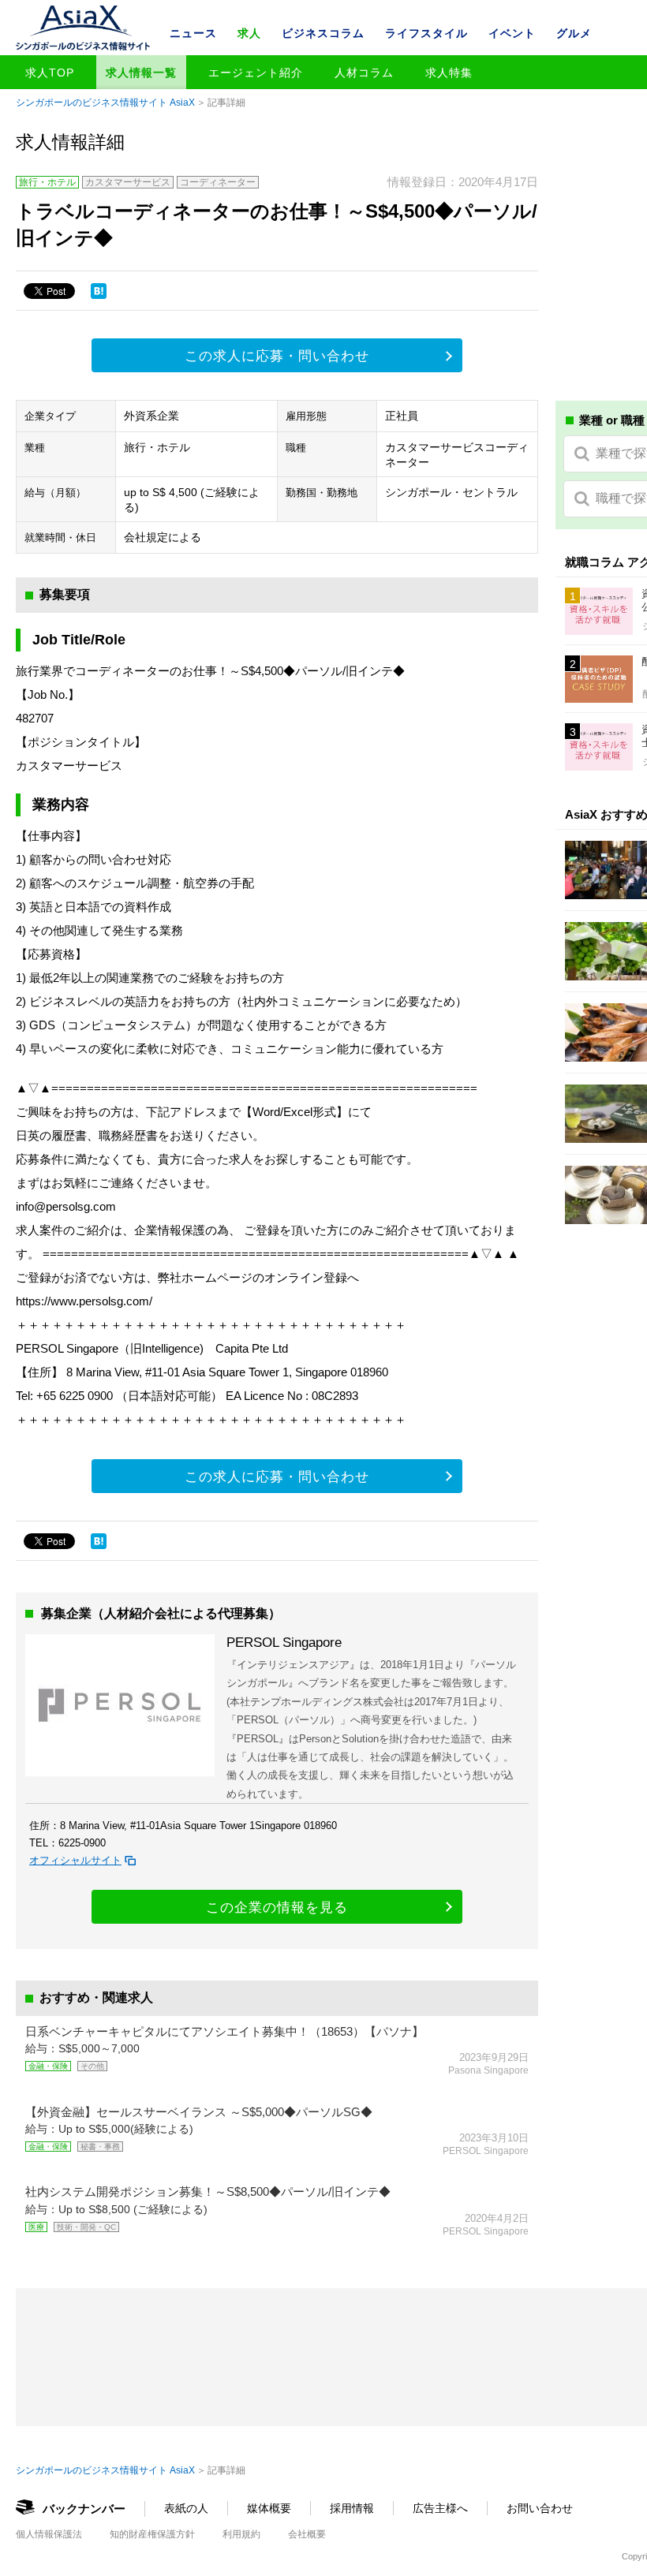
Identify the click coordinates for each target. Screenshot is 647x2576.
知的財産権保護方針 (152, 2534)
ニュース (193, 33)
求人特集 (449, 73)
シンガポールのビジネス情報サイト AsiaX (105, 103)
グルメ (574, 33)
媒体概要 (269, 2508)
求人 (249, 33)
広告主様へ (440, 2508)
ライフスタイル (426, 33)
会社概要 (307, 2534)
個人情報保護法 (49, 2534)
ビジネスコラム (323, 33)
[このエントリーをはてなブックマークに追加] (99, 291)
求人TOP (50, 73)
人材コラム (364, 73)
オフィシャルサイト (75, 1860)
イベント (512, 33)
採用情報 (352, 2508)
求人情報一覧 (141, 73)
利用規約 (241, 2534)
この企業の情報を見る (277, 1908)
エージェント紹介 (256, 73)
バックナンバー (84, 2509)
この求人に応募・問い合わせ (277, 356)
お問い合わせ (540, 2508)
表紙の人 (186, 2508)
